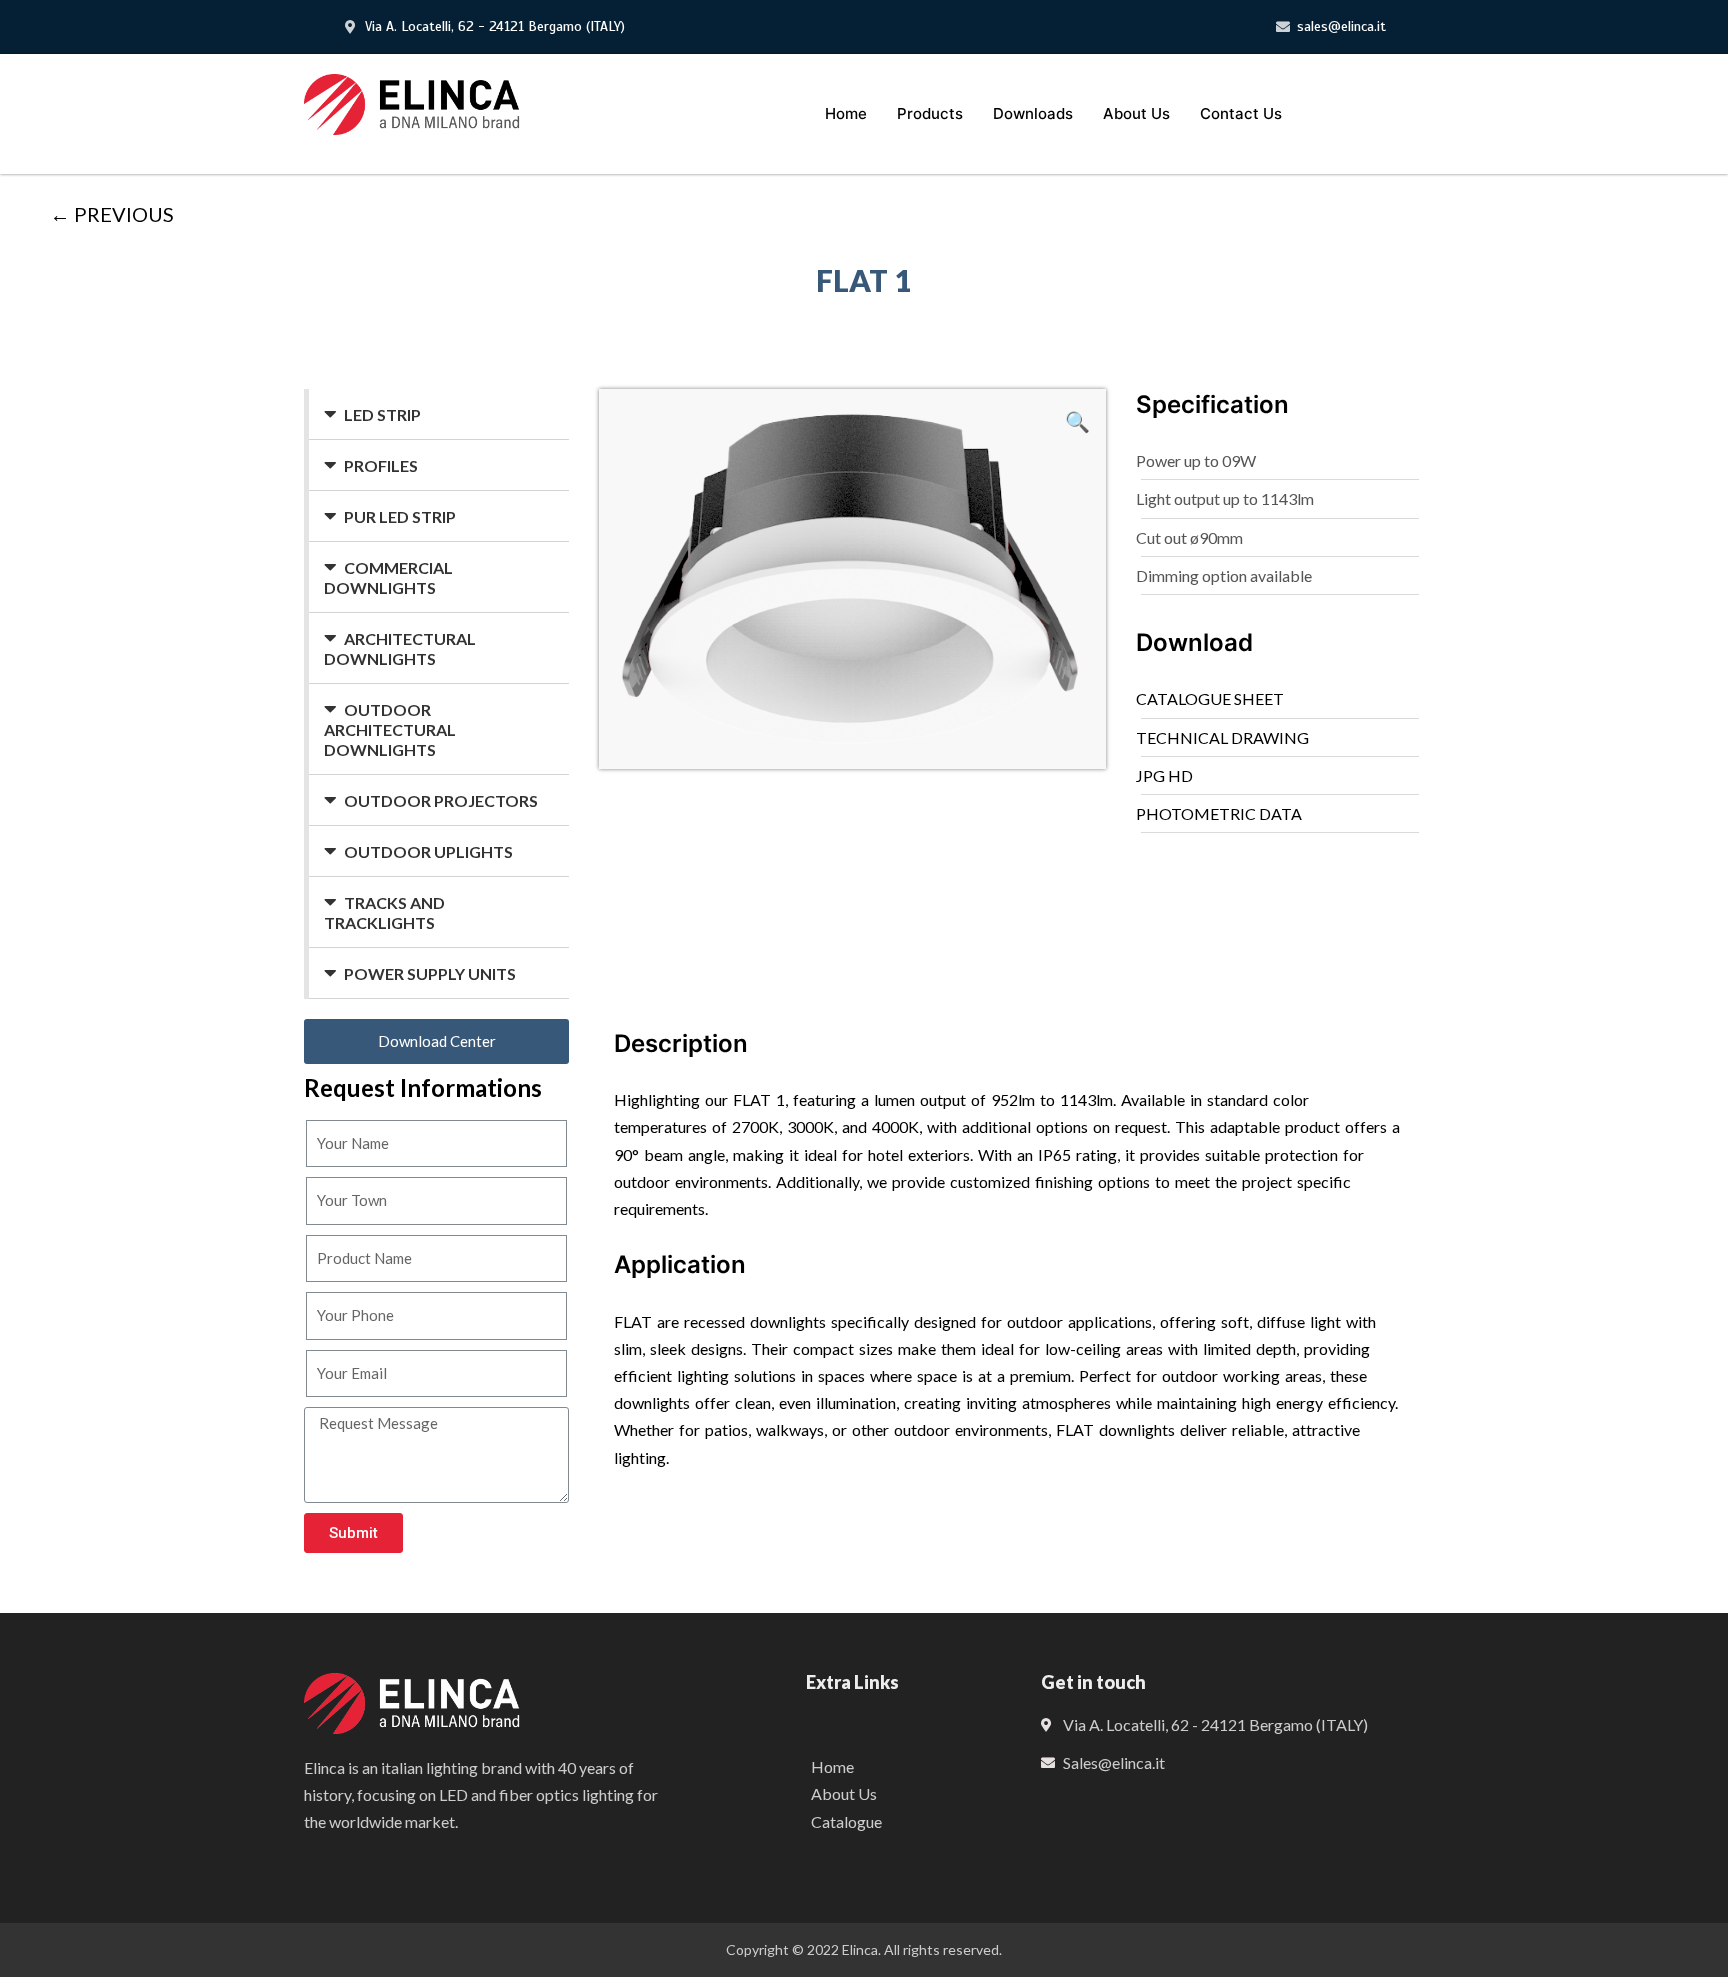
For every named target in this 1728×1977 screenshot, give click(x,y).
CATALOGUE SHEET (1210, 698)
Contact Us (1241, 113)
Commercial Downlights (388, 577)
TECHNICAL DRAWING (1222, 737)
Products (930, 113)
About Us (1136, 113)
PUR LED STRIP (400, 516)
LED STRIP (382, 414)
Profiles (381, 465)
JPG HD (1164, 775)
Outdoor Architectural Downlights (390, 729)
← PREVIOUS (112, 214)
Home (846, 113)
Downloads (1033, 113)
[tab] (439, 414)
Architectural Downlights (400, 648)
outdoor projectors (441, 800)
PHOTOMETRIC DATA (1219, 813)
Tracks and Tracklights (384, 912)
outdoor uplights (428, 851)
